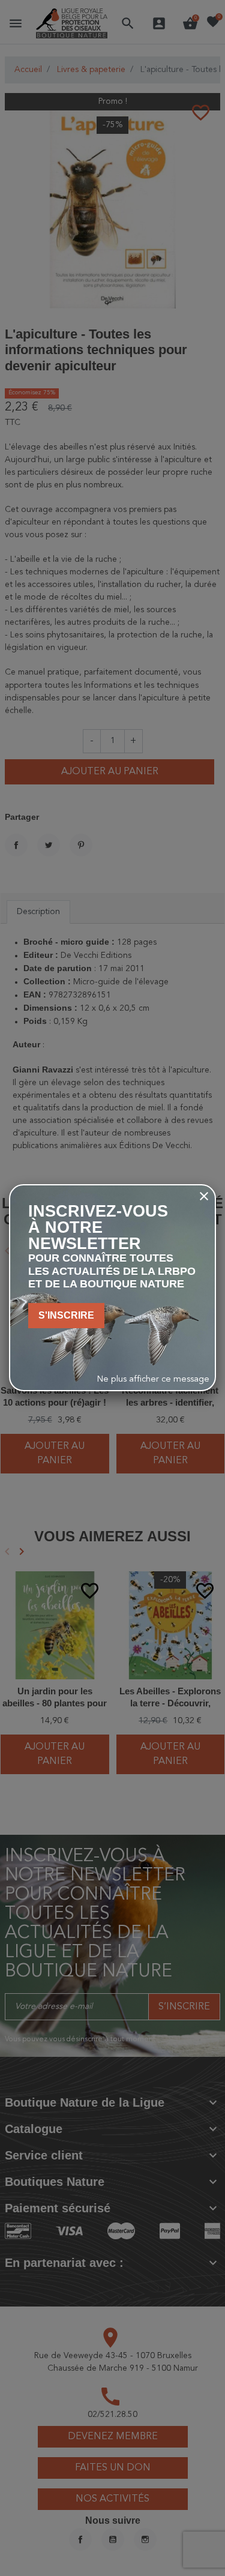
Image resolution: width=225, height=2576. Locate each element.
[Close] (204, 1196)
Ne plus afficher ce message (153, 1380)
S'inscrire (66, 1315)
